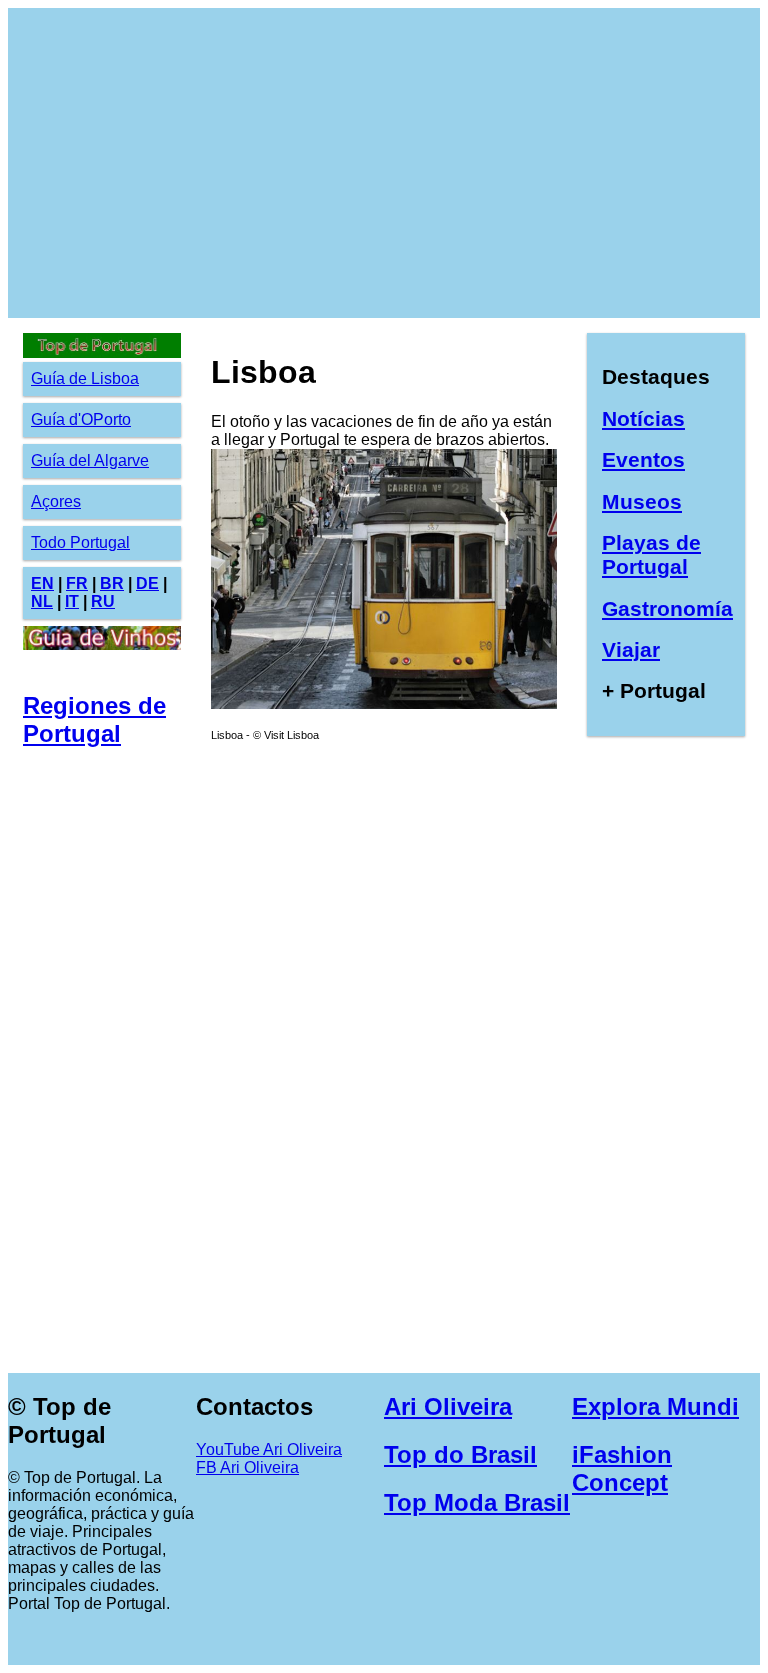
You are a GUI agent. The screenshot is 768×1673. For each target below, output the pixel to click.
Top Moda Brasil (477, 1502)
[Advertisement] (384, 163)
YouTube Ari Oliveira (269, 1449)
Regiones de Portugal (94, 719)
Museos (642, 501)
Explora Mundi (655, 1406)
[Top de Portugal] (102, 352)
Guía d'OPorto (81, 419)
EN (42, 583)
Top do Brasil (460, 1454)
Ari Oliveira (448, 1406)
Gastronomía (667, 608)
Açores (56, 501)
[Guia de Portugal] (384, 703)
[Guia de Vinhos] (102, 644)
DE (147, 583)
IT (72, 601)
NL (42, 601)
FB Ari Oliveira (247, 1467)
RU (103, 601)
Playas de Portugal (651, 554)
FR (77, 583)
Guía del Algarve (90, 460)
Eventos (643, 459)
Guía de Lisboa (85, 378)
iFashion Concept (622, 1468)
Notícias (643, 418)
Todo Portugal (80, 542)
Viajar (631, 649)
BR (112, 583)
